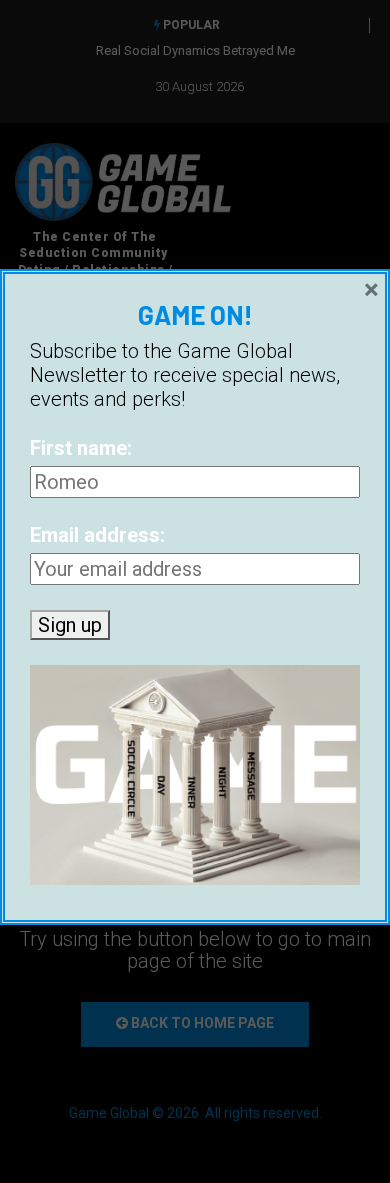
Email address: (97, 535)
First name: (81, 448)
